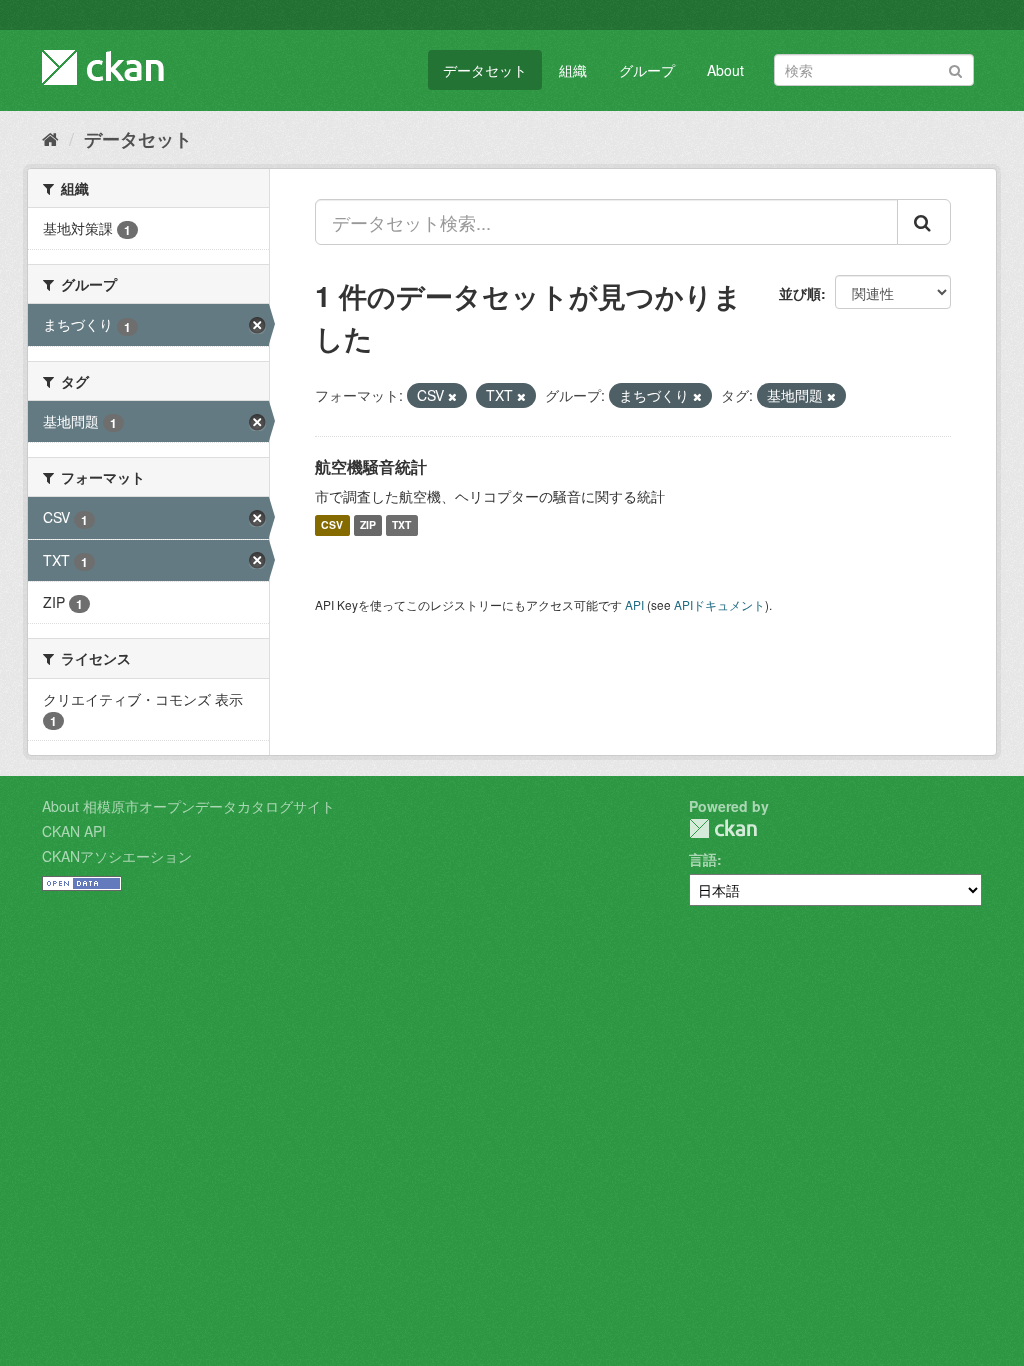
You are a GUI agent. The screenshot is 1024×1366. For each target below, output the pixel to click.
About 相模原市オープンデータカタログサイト (188, 806)
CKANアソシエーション (117, 856)
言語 (703, 859)
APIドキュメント (719, 604)
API (634, 604)
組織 (573, 70)
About (725, 70)
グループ (647, 70)
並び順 (800, 293)
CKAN (723, 828)
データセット (485, 70)
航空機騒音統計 (371, 466)
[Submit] (955, 68)
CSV (332, 525)
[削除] (452, 396)
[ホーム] (50, 138)
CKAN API (74, 831)
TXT (401, 525)
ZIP (368, 525)
